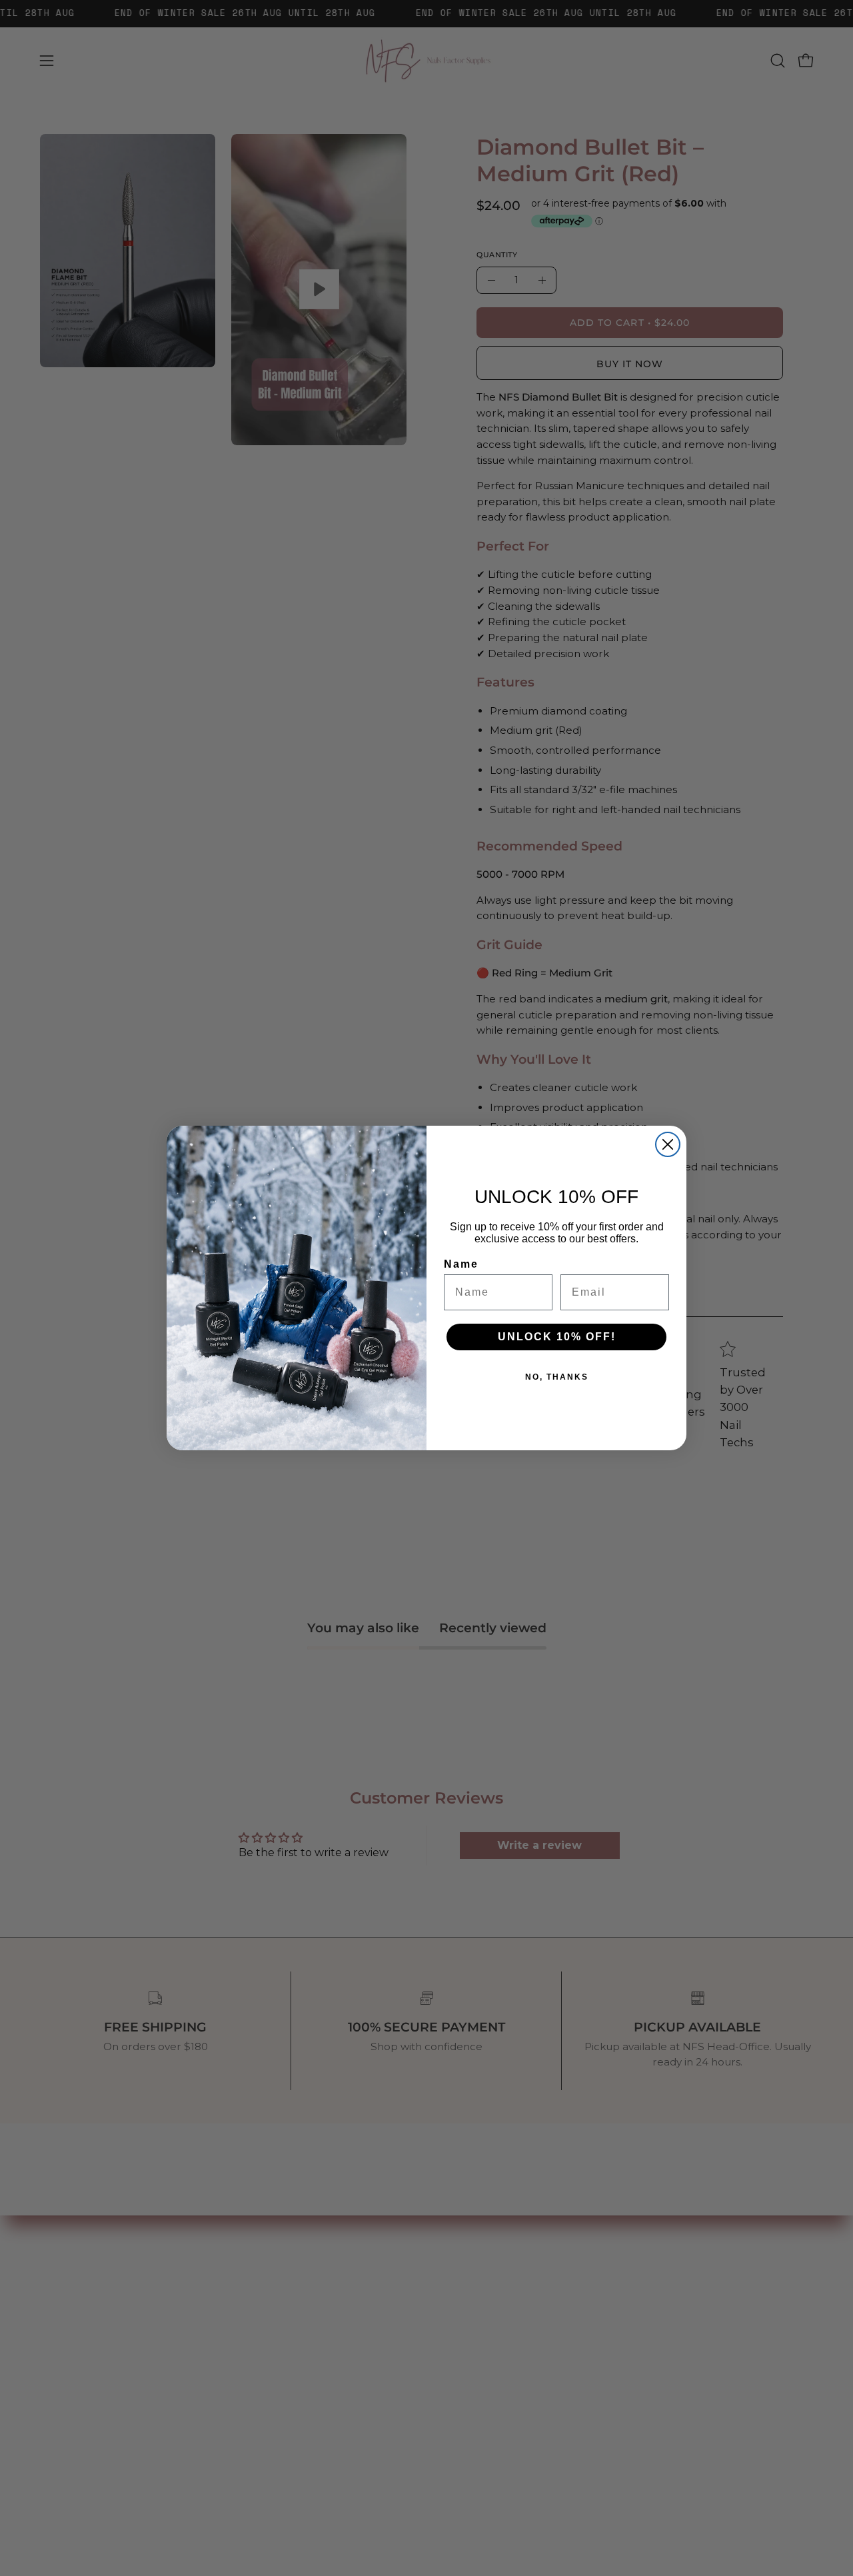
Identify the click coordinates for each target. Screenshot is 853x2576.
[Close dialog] (668, 1144)
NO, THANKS (557, 1377)
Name (461, 1264)
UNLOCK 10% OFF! (557, 1337)
